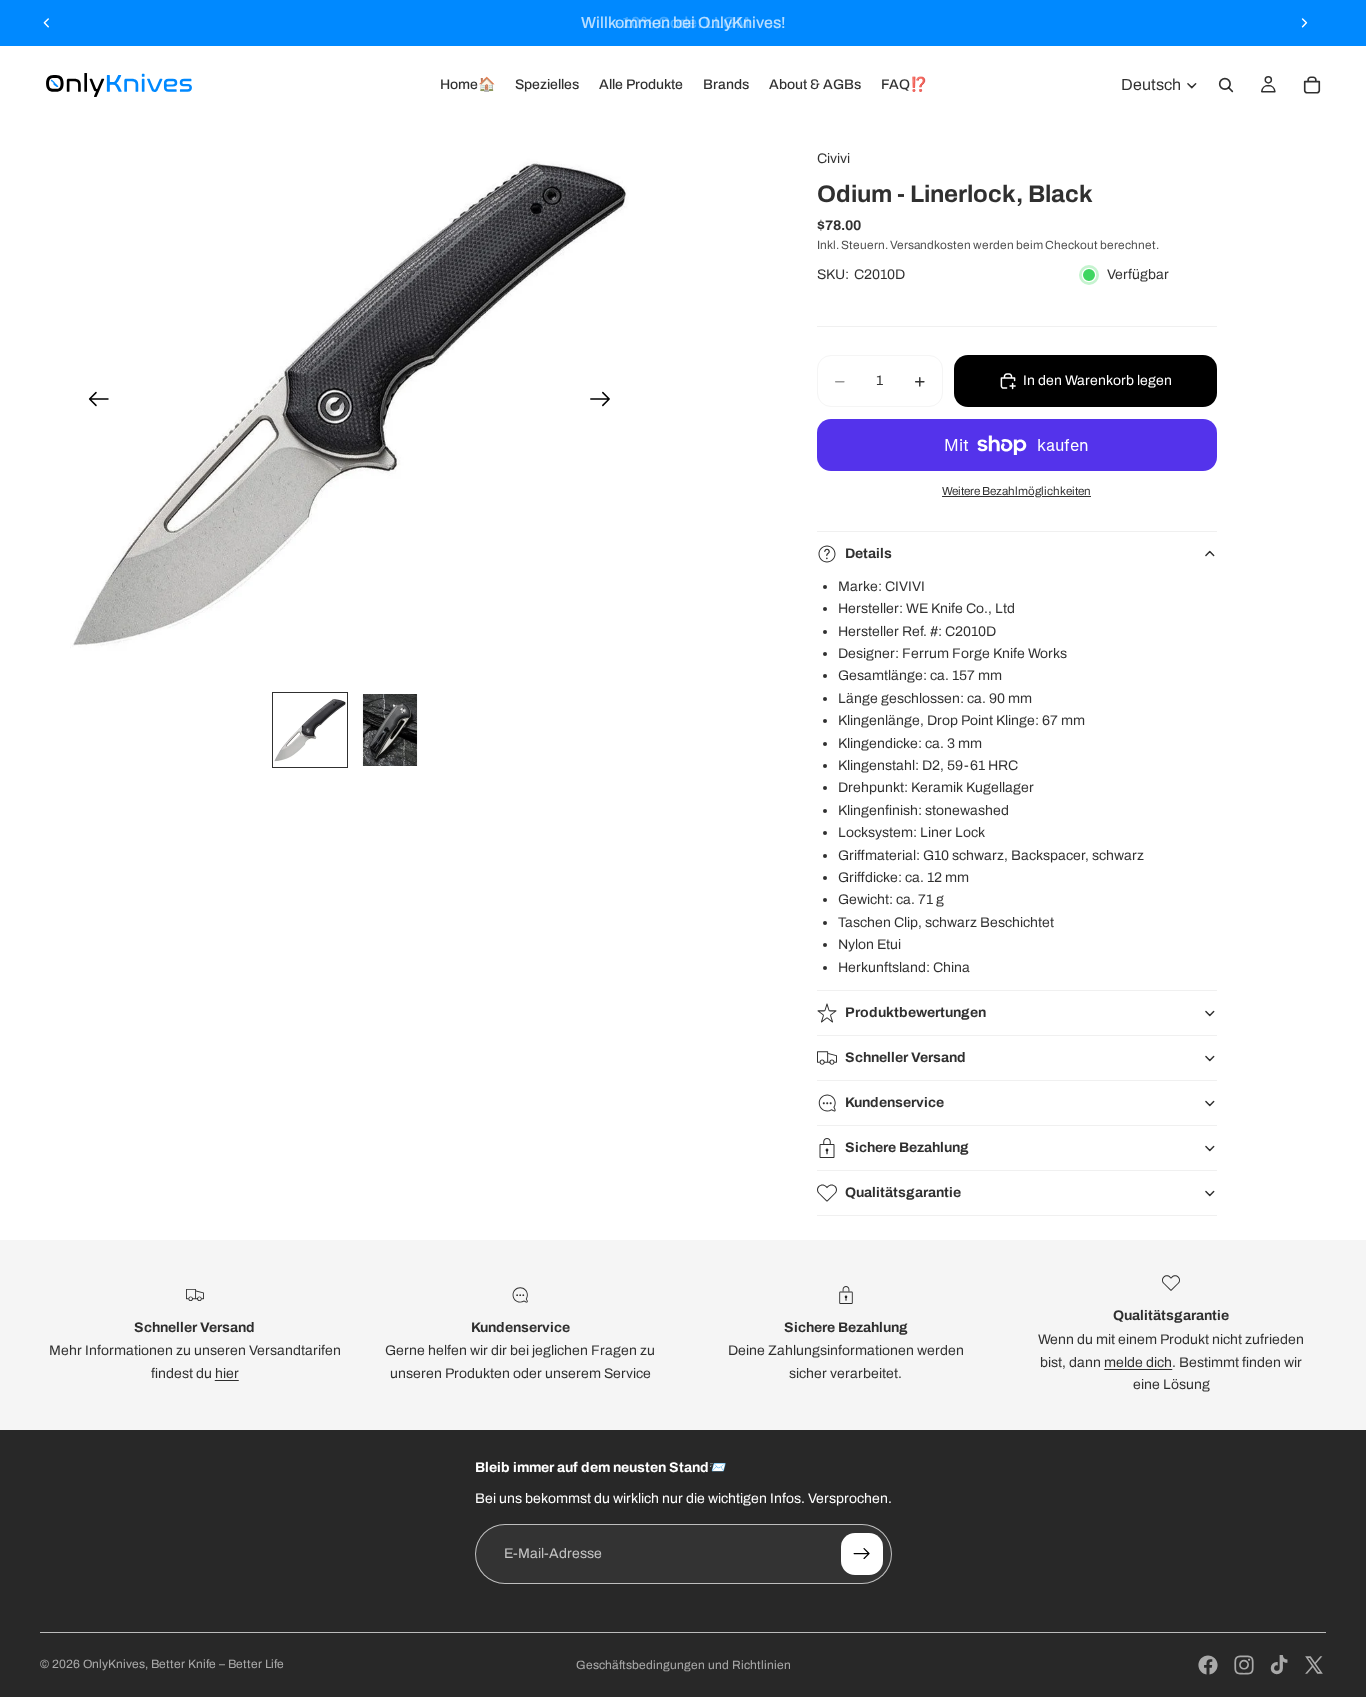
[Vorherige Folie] (47, 23)
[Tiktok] (1279, 1665)
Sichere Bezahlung (907, 1147)
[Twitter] (1314, 1665)
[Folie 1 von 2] (310, 730)
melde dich (1138, 1362)
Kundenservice (894, 1102)
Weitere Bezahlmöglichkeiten (1016, 491)
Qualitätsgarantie (903, 1192)
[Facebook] (1208, 1665)
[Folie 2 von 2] (390, 730)
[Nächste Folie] (1304, 23)
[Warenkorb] (1312, 85)
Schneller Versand (905, 1057)
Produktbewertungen (915, 1012)
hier (227, 1373)
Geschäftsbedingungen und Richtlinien (683, 1665)
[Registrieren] (862, 1554)
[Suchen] (1226, 85)
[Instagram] (1244, 1665)
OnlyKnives (114, 1664)
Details (868, 553)
